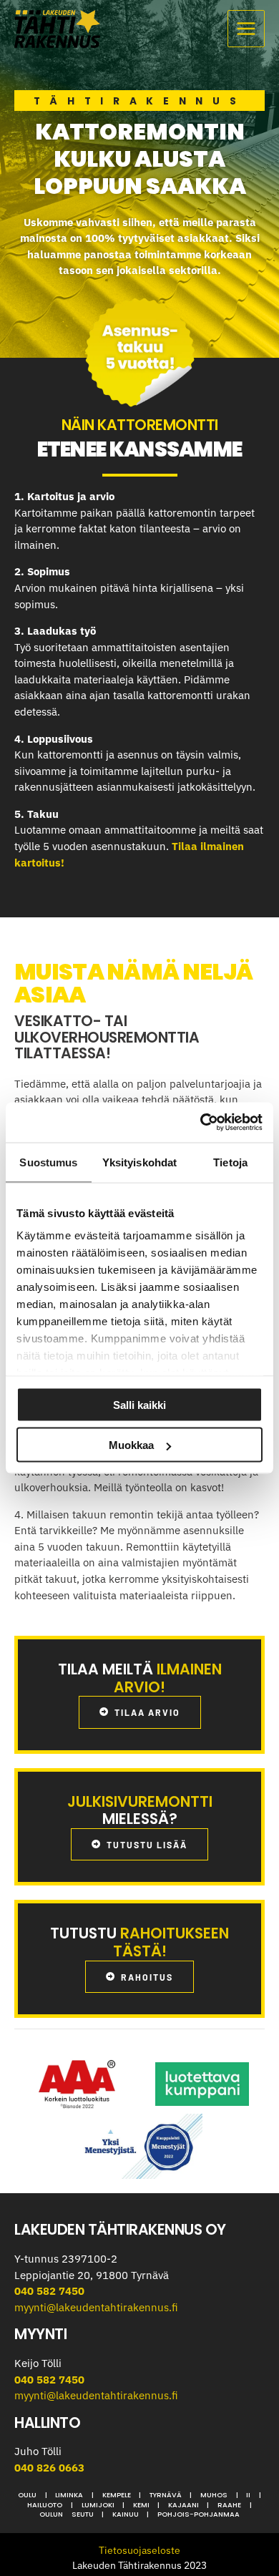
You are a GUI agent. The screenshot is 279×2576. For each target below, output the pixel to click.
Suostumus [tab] (48, 1162)
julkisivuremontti (140, 1801)
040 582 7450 (49, 2291)
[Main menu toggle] (246, 29)
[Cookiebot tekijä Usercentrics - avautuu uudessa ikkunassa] (201, 1123)
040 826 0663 (49, 2468)
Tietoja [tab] (230, 1162)
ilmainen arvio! (168, 1678)
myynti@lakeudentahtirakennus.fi (96, 2307)
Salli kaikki (139, 1404)
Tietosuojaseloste (139, 2550)
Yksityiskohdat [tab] (139, 1162)
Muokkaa (131, 1445)
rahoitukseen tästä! (171, 1942)
